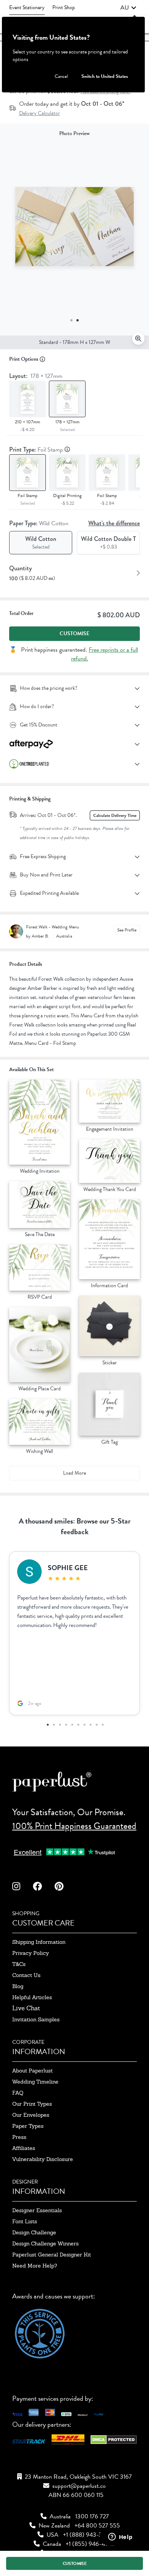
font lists (25, 2221)
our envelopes (31, 2115)
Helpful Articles (32, 1997)
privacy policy (31, 1953)
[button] (128, 8)
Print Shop (64, 7)
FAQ (18, 2093)
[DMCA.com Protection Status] (114, 2442)
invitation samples (36, 2019)
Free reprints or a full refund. (105, 654)
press (19, 2137)
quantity (20, 568)
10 (102, 1725)
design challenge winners (45, 2244)
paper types (28, 2126)
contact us (26, 1975)
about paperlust (32, 2071)
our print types (32, 2104)
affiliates (24, 2148)
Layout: (36, 376)
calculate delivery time (115, 815)
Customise (74, 634)
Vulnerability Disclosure (43, 2159)
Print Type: (37, 450)
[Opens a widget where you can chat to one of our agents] (120, 2537)
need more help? (35, 2266)
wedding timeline (35, 2082)
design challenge (34, 2232)
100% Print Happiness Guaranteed (74, 1826)
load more (74, 1473)
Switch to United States (105, 76)
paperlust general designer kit (52, 2255)
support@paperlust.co (79, 2486)
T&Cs (19, 1964)
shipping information (39, 1942)
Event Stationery (27, 7)
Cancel (61, 76)
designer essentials (37, 2210)
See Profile (127, 930)
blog (18, 1986)
